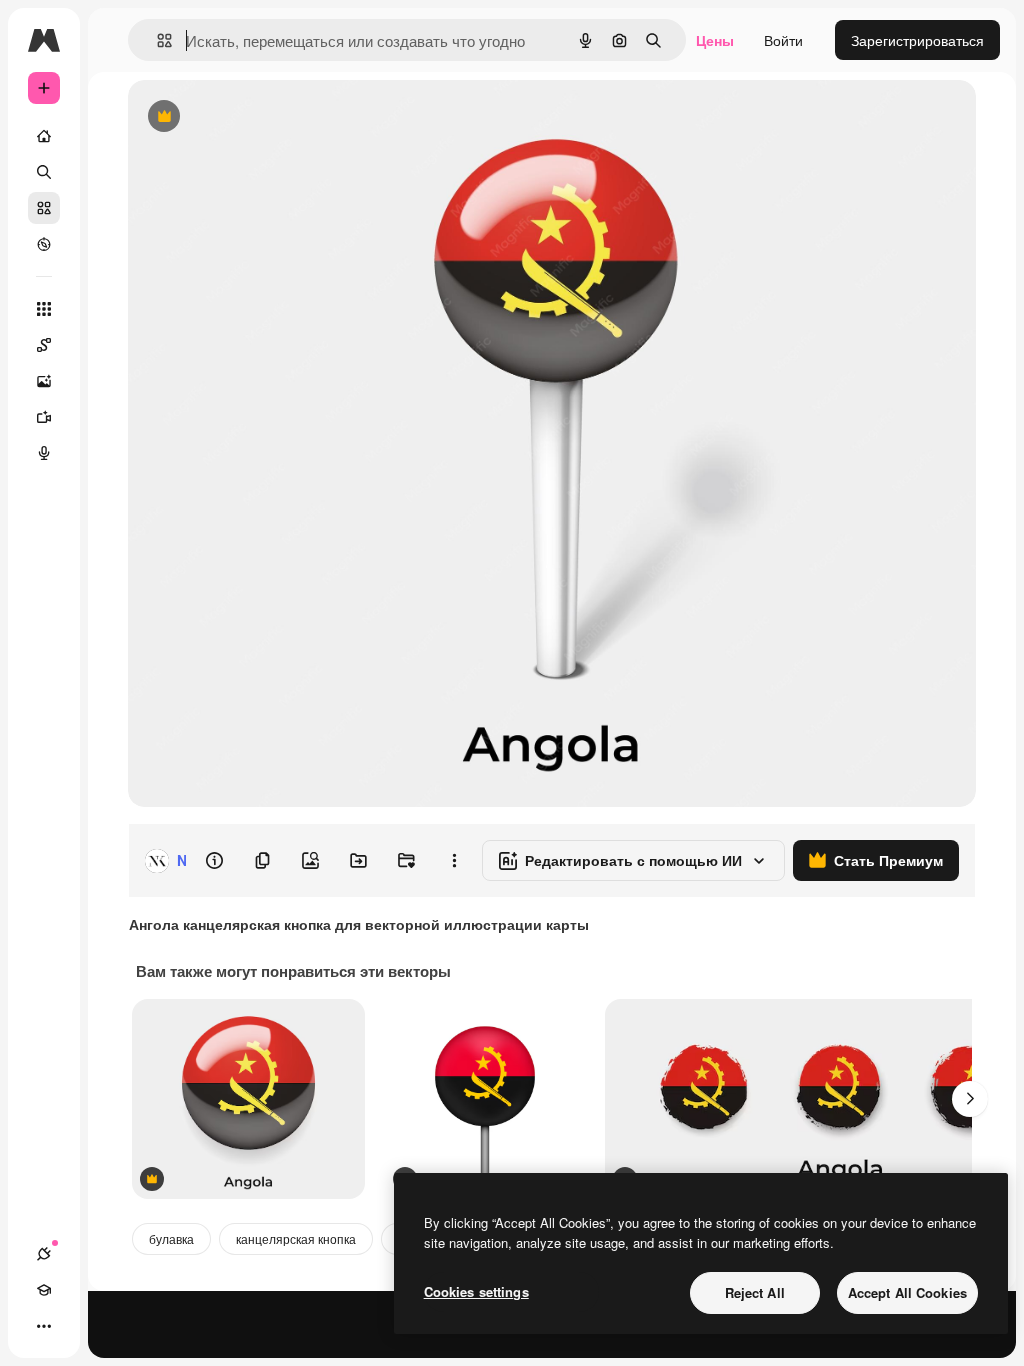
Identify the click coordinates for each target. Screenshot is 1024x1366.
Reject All (755, 1292)
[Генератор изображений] (44, 381)
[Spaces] (44, 345)
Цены (715, 40)
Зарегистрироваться (917, 40)
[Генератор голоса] (44, 453)
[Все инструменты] (44, 309)
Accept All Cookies (907, 1292)
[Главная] (44, 136)
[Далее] (970, 1099)
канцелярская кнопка (296, 1238)
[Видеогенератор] (44, 417)
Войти (783, 40)
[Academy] (44, 1290)
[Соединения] (44, 1254)
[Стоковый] (44, 208)
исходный (262, 117)
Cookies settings (476, 1291)
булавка (171, 1238)
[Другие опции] (454, 861)
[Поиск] (44, 172)
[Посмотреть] (44, 244)
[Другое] (44, 1326)
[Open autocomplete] (156, 40)
